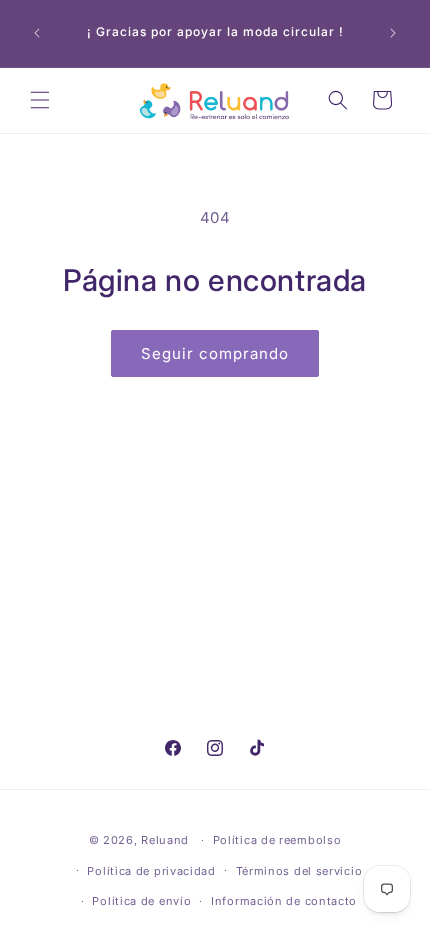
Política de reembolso (277, 840)
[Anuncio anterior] (37, 33)
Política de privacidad (151, 871)
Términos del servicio (299, 871)
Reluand (165, 840)
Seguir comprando (215, 353)
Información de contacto (284, 901)
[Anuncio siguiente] (393, 33)
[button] (40, 100)
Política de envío (141, 901)
